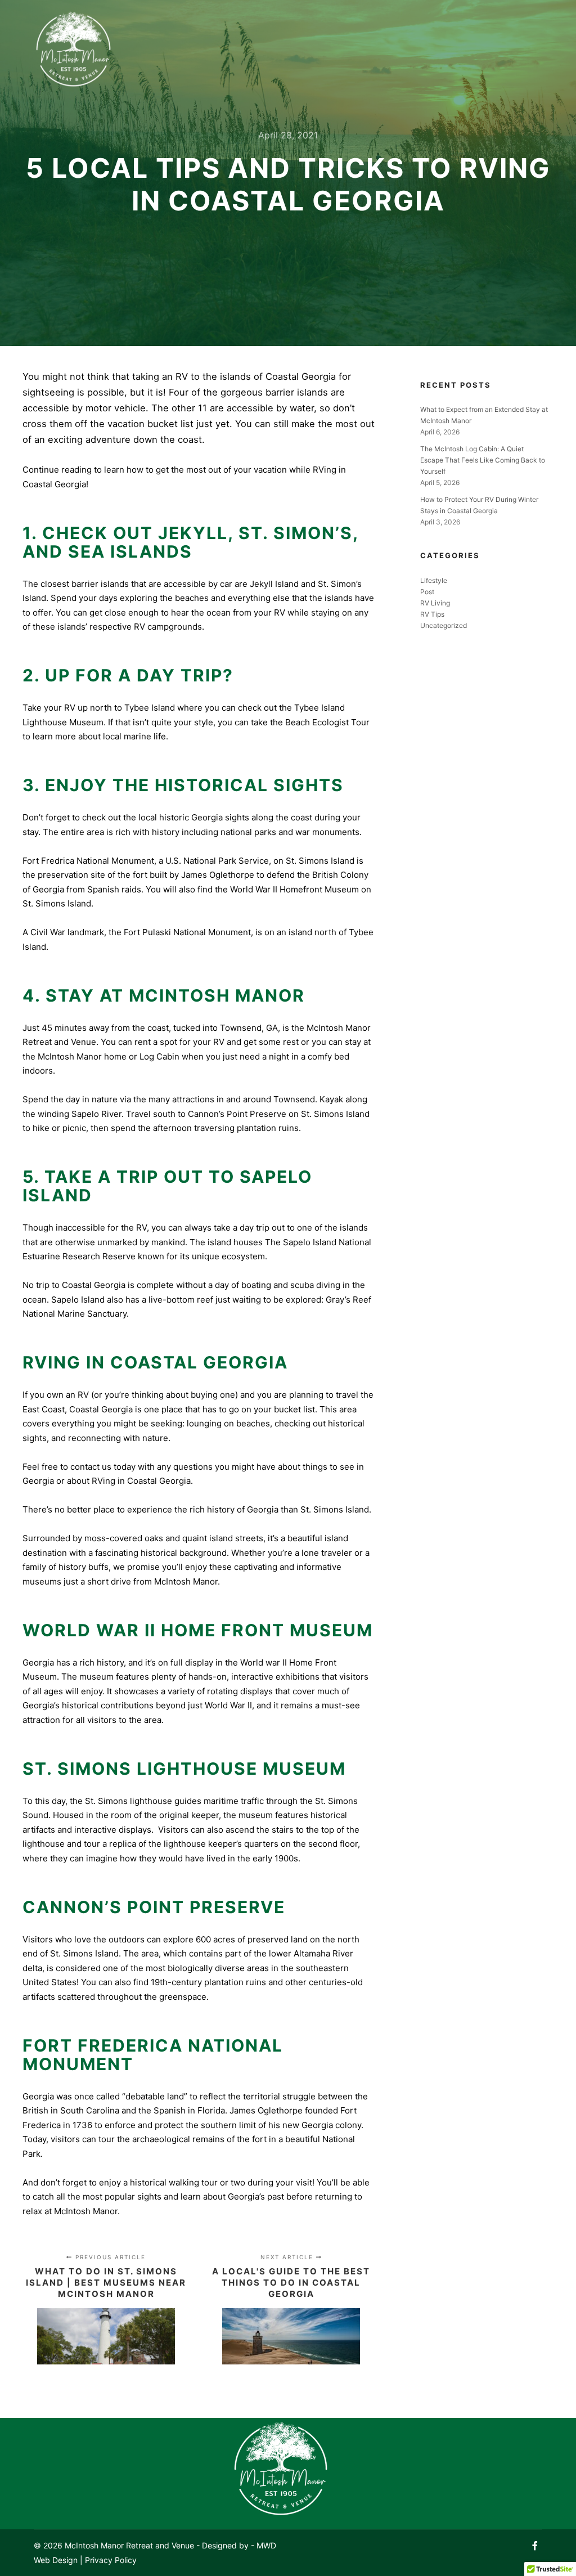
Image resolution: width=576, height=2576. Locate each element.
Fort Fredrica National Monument (88, 861)
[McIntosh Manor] (73, 52)
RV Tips (432, 614)
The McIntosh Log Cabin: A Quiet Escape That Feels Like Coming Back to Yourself (483, 460)
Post (427, 592)
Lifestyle (434, 580)
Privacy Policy (111, 2560)
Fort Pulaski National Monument (187, 932)
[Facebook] (535, 2546)
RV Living (435, 603)
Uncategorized (444, 625)
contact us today (103, 1467)
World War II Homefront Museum (294, 889)
